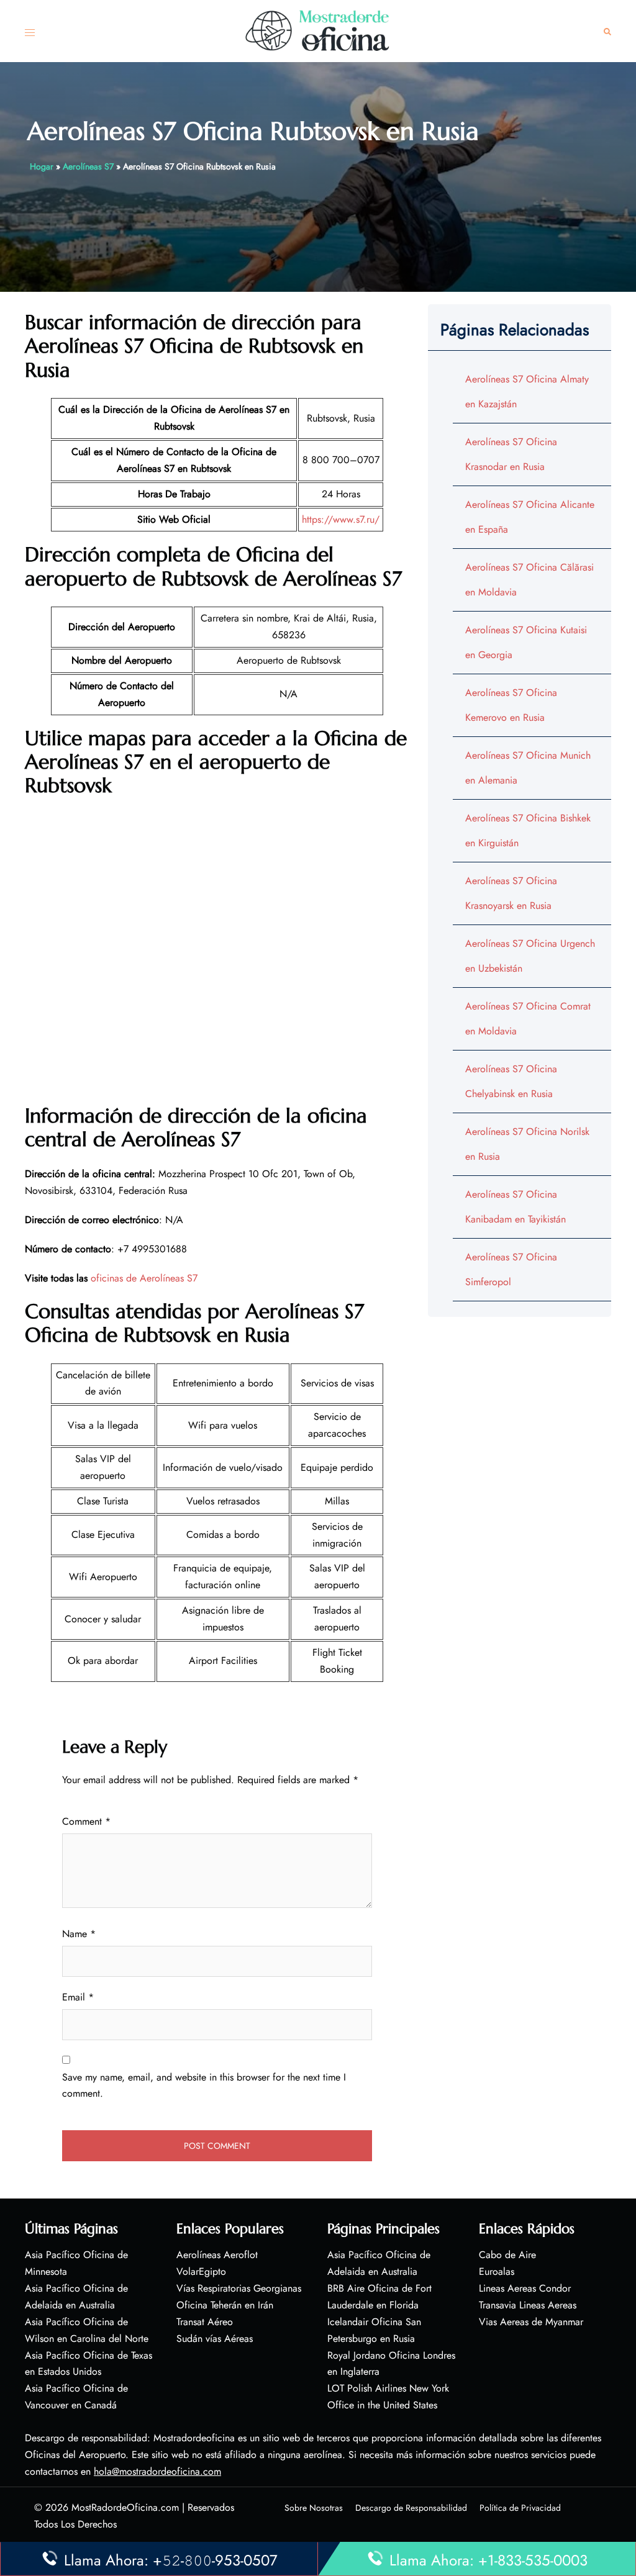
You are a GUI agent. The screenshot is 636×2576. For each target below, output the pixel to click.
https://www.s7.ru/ (341, 519)
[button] (607, 31)
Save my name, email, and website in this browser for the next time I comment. (204, 2086)
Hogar (42, 166)
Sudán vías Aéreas (215, 2339)
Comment (86, 1821)
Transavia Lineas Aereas (528, 2305)
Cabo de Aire (507, 2255)
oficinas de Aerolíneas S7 (144, 1278)
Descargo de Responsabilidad (411, 2508)
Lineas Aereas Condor (525, 2288)
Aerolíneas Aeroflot (217, 2255)
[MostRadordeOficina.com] (318, 30)
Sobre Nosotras (314, 2508)
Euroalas (497, 2271)
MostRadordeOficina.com (125, 2507)
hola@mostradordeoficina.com (157, 2471)
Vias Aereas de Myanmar (531, 2322)
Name (79, 1934)
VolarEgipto (201, 2271)
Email (78, 1997)
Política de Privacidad (520, 2508)
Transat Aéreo (205, 2322)
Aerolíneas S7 (88, 166)
